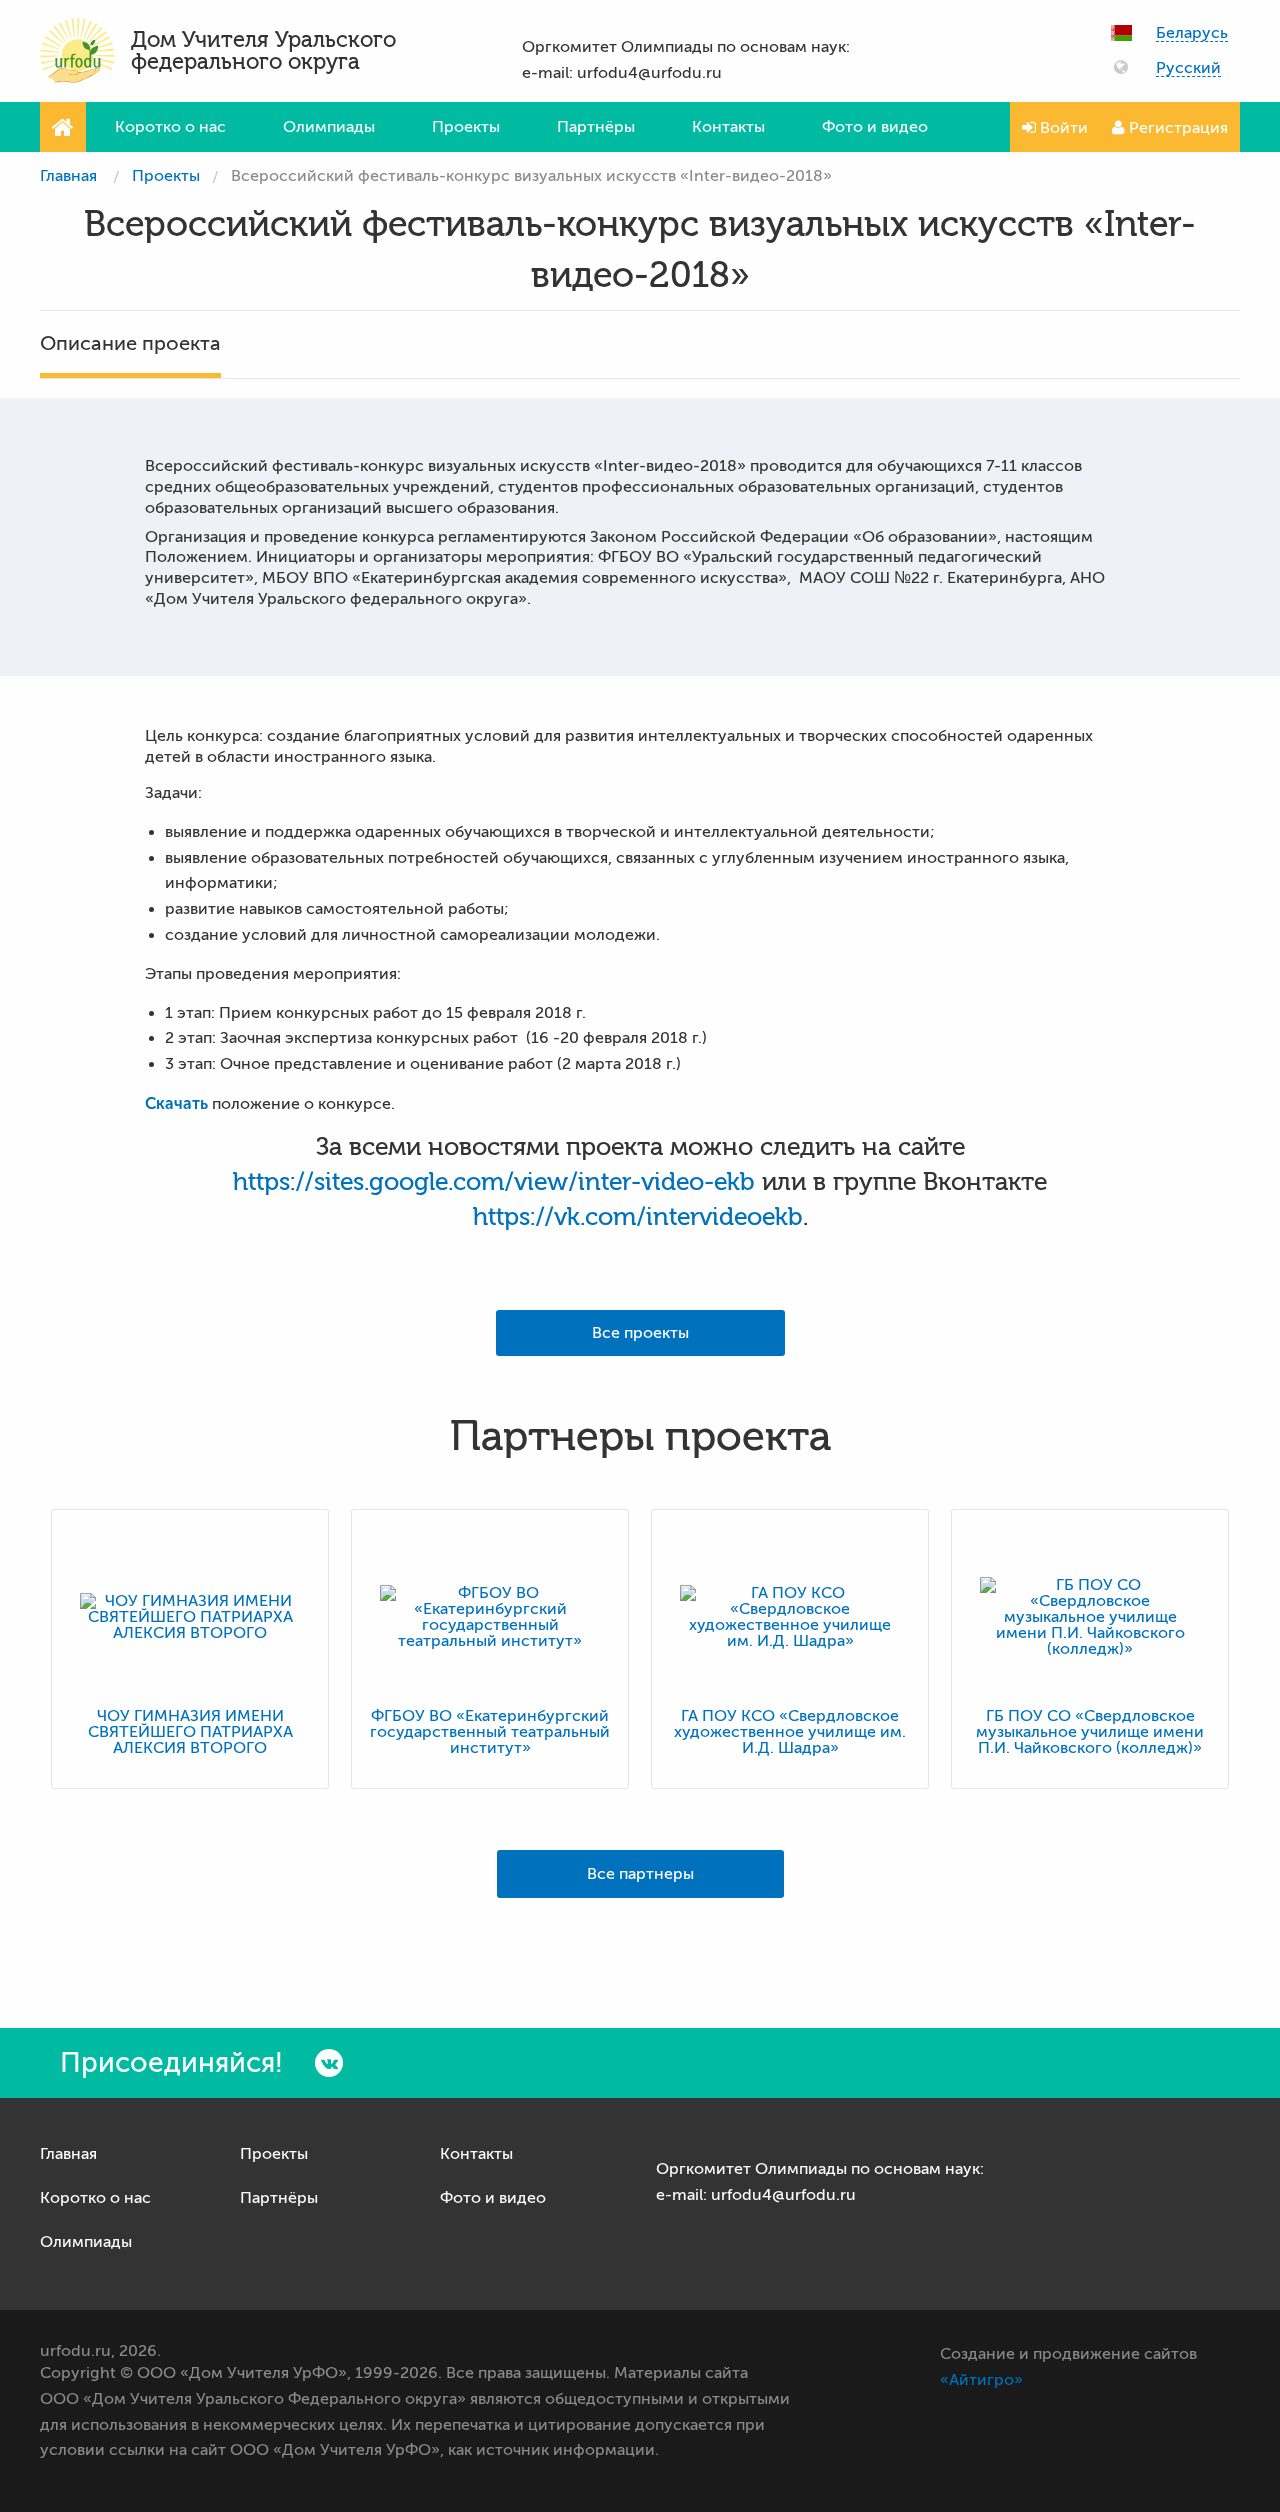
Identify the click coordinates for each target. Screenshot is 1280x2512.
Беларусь (1192, 33)
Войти (1062, 128)
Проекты (466, 127)
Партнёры (596, 127)
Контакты (728, 127)
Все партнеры (640, 1874)
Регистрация (1176, 128)
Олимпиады (329, 127)
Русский (1188, 68)
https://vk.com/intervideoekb (638, 1217)
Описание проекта (130, 344)
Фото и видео (875, 127)
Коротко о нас (170, 127)
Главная (68, 176)
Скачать (176, 1103)
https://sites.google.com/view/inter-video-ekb (494, 1182)
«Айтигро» (981, 2380)
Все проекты (640, 1333)
